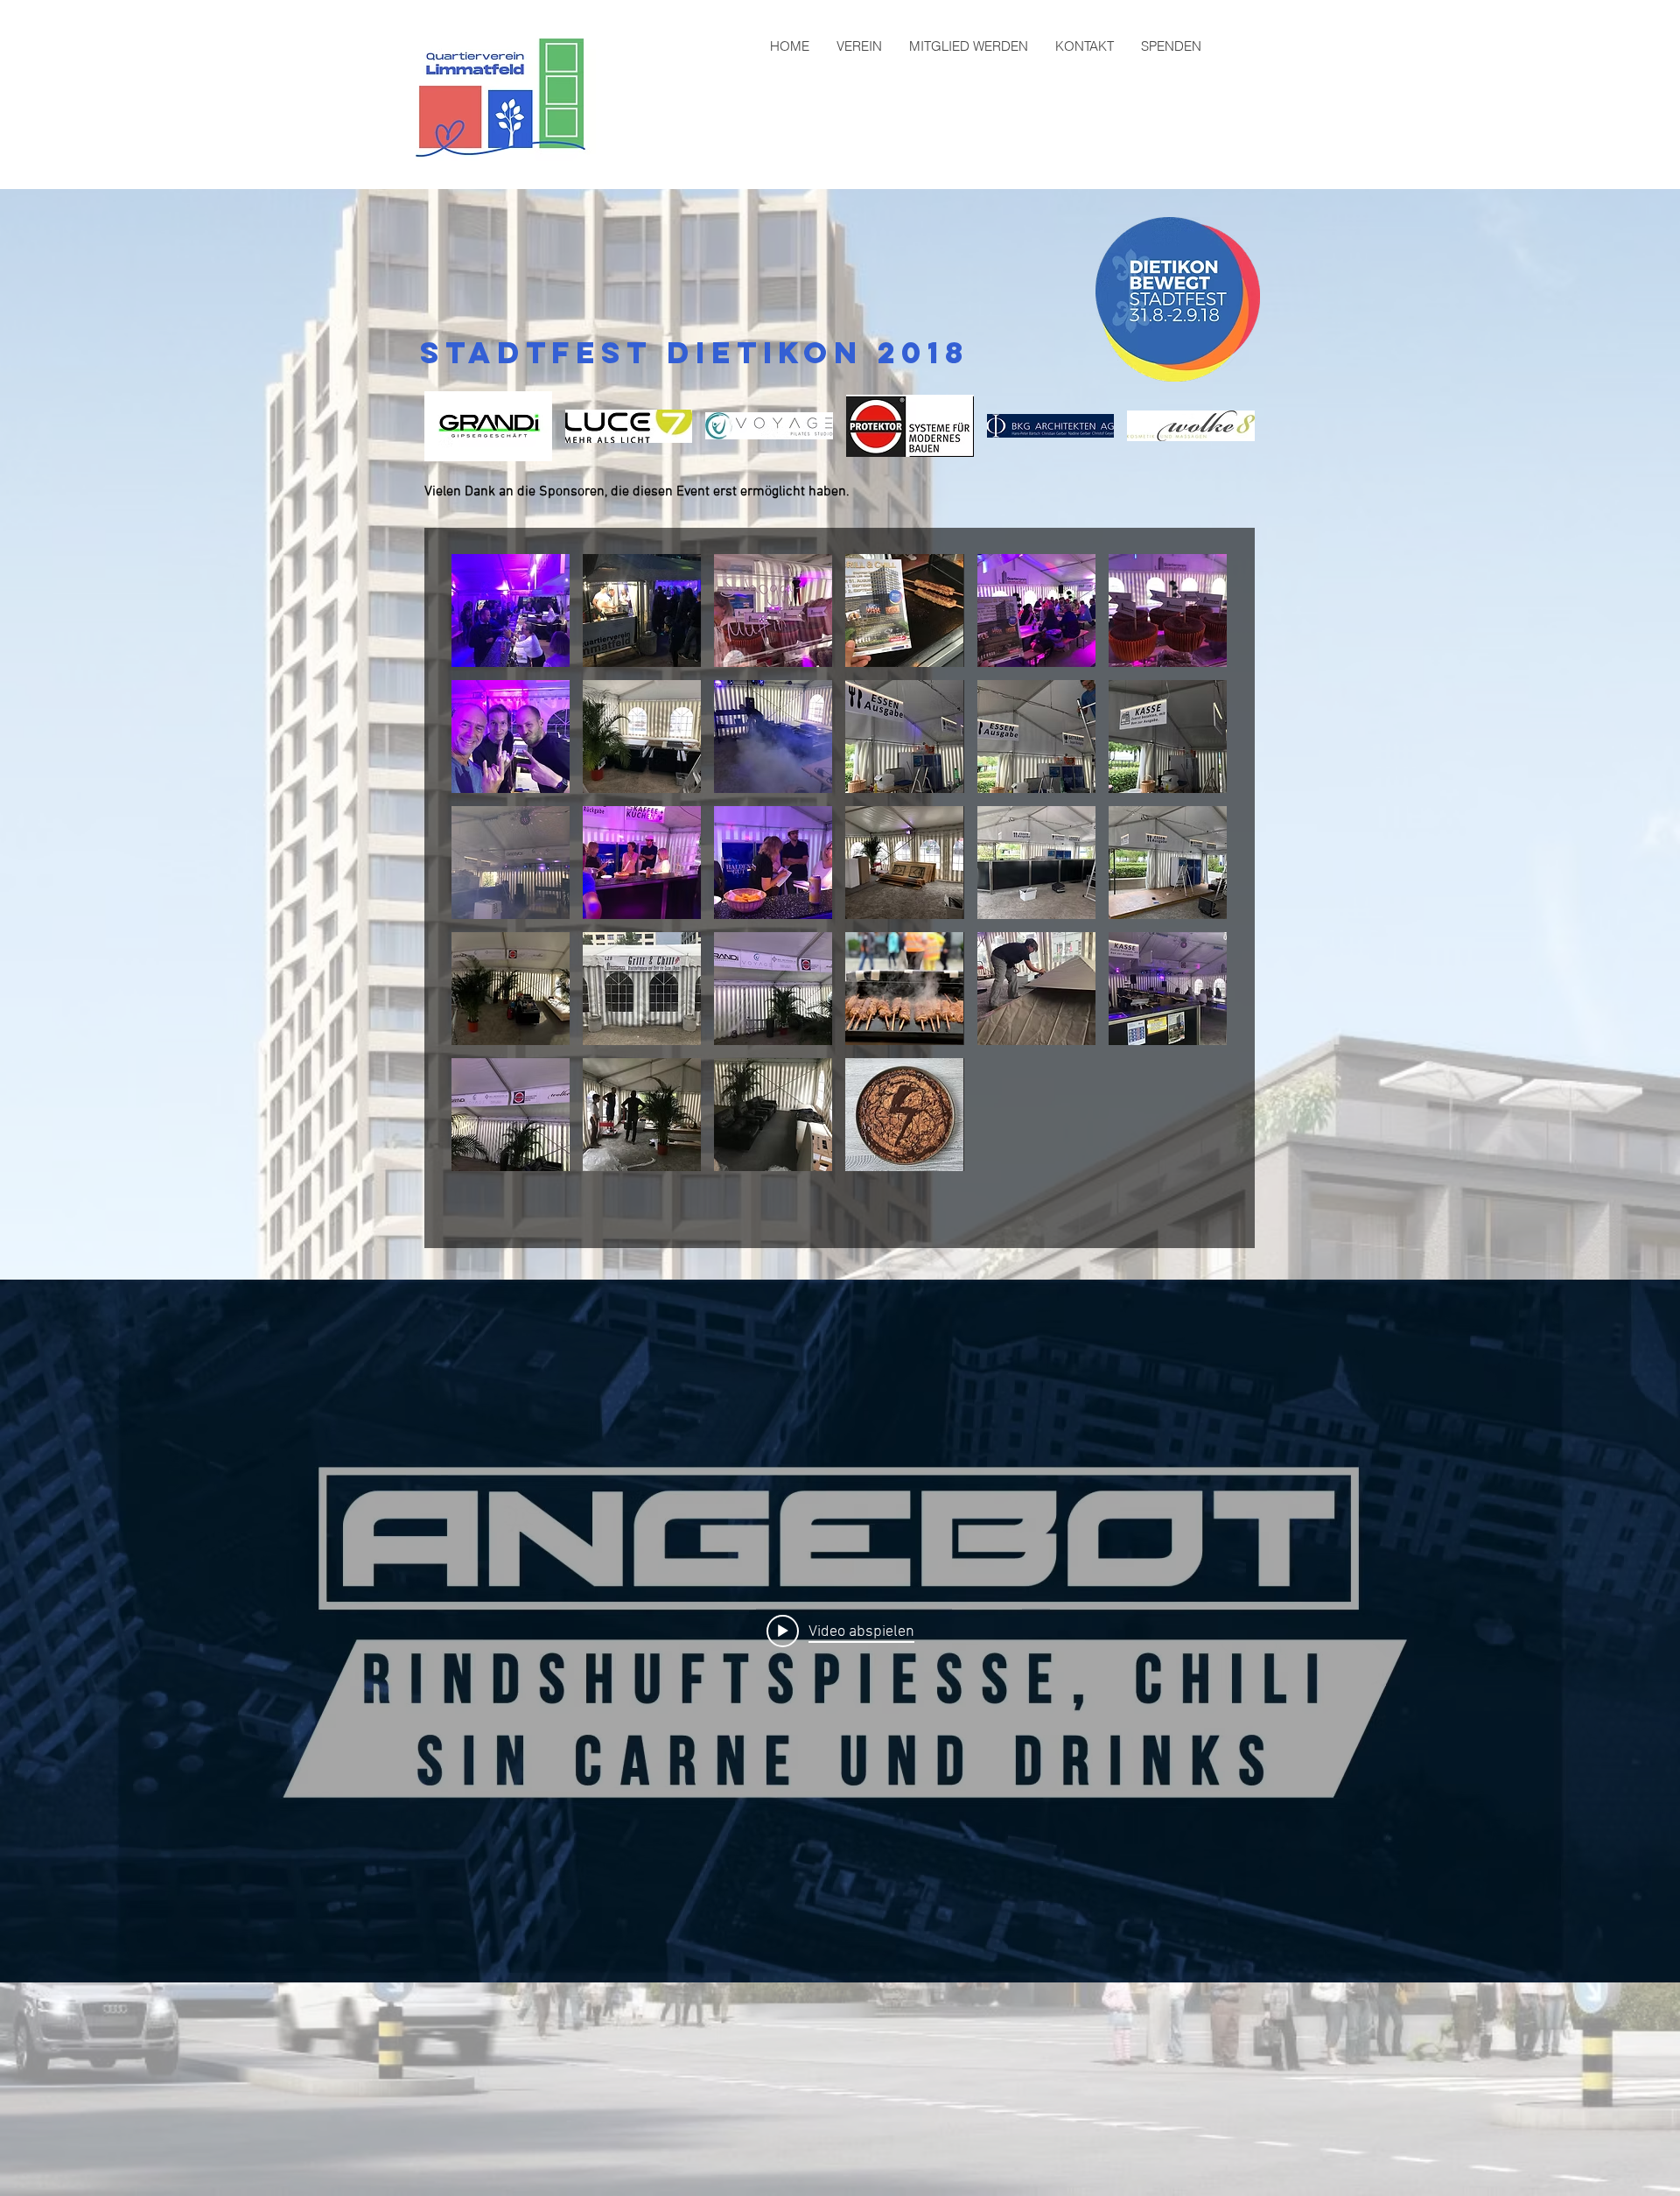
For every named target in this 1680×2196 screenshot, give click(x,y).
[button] (488, 426)
